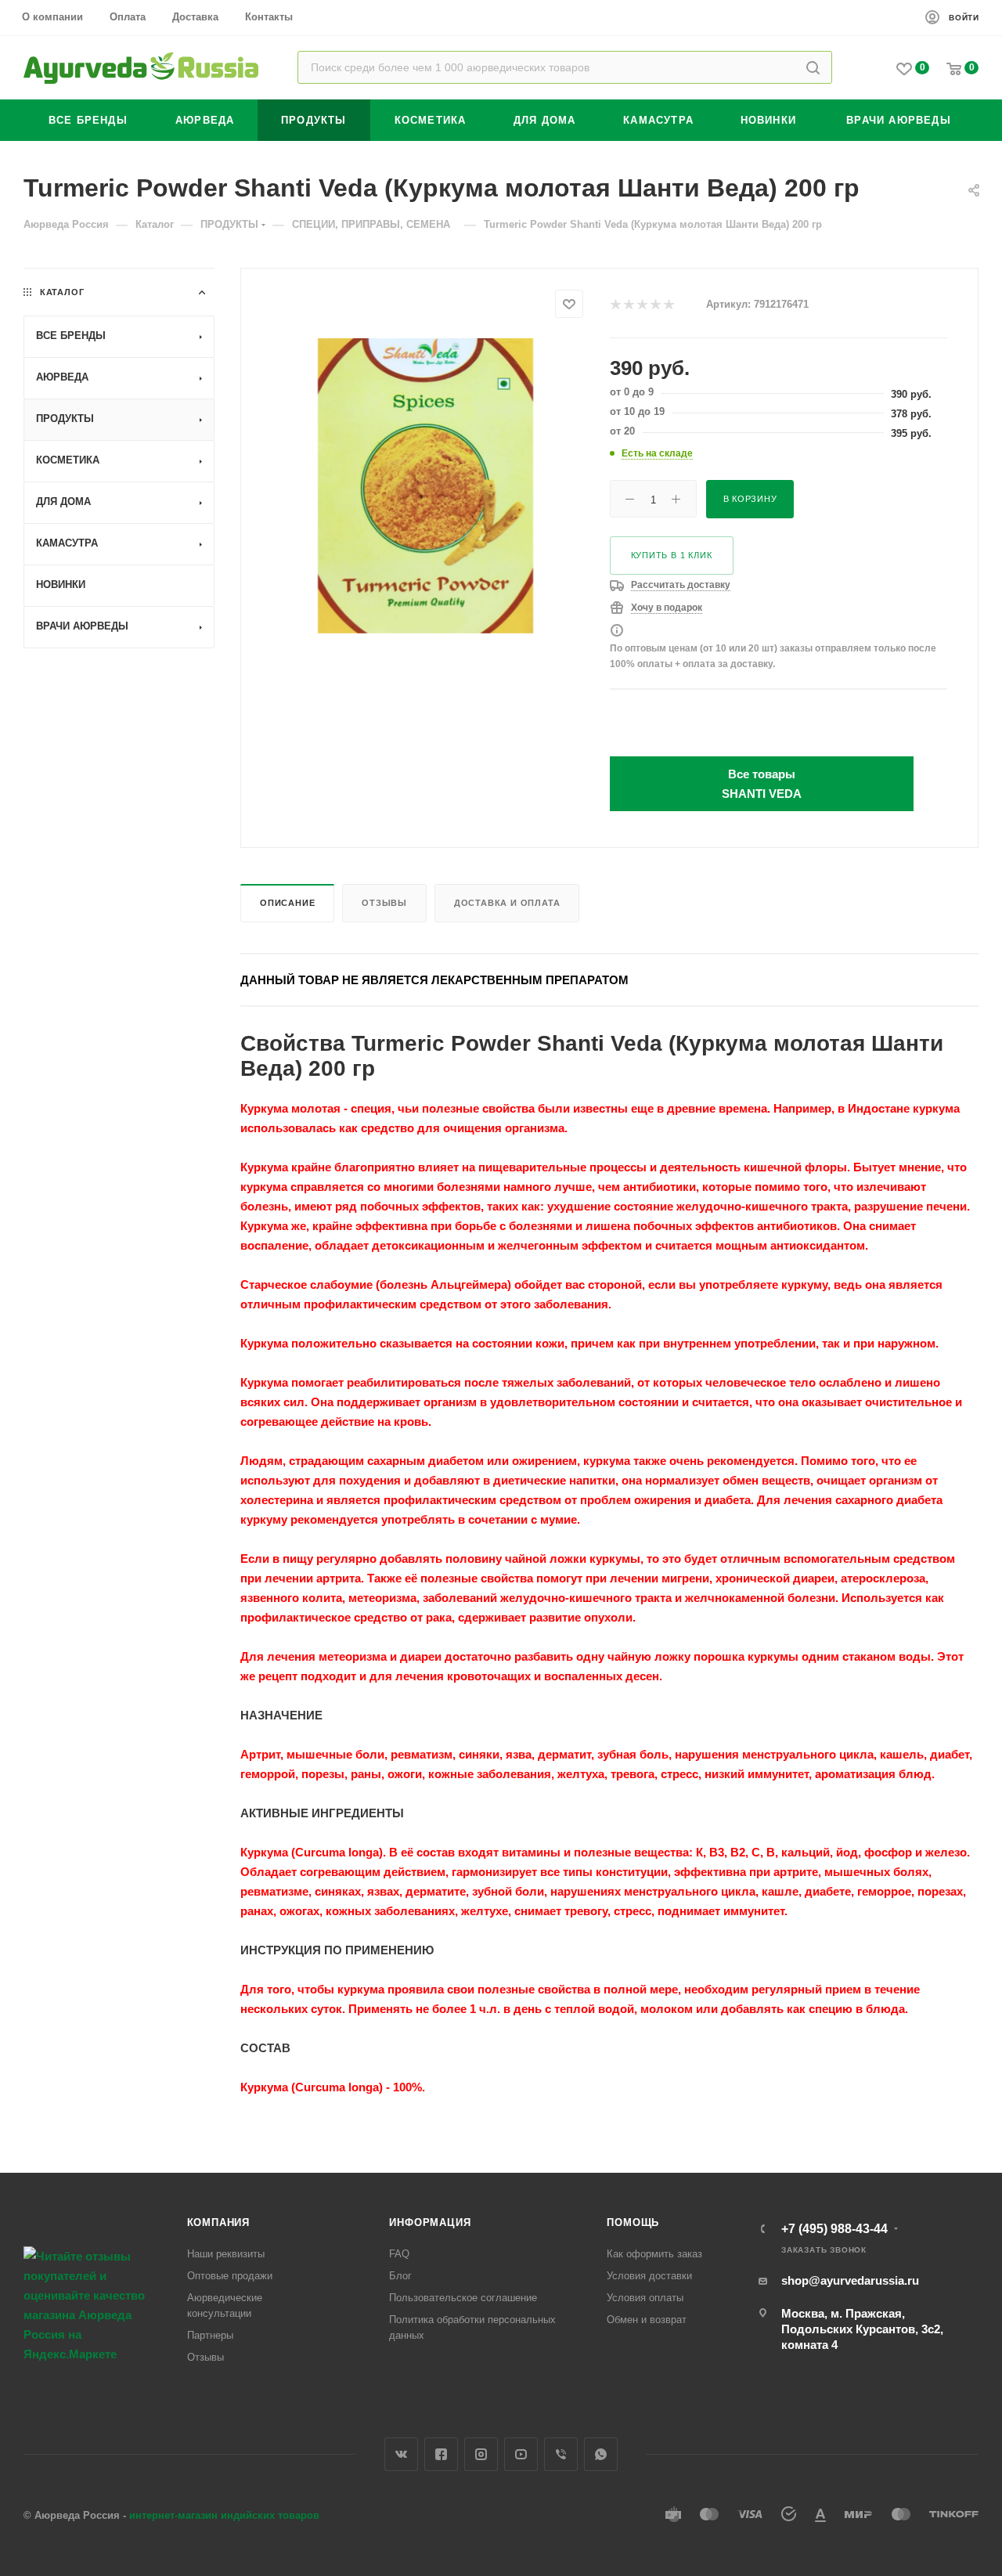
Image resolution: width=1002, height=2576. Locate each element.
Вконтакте (401, 2454)
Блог (400, 2276)
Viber (561, 2454)
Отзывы (384, 903)
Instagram (481, 2454)
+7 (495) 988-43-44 (834, 2229)
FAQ (399, 2254)
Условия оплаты (645, 2298)
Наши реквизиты (226, 2254)
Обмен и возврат (647, 2320)
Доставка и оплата (507, 903)
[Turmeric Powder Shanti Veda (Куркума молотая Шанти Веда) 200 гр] (425, 486)
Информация (430, 2222)
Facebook (441, 2454)
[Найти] (813, 67)
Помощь (633, 2222)
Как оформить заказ (654, 2254)
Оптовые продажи (230, 2276)
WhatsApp (601, 2454)
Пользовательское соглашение (463, 2298)
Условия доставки (649, 2276)
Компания (218, 2222)
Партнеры (210, 2335)
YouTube (521, 2454)
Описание (287, 903)
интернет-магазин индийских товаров (224, 2515)
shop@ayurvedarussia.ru (850, 2280)
